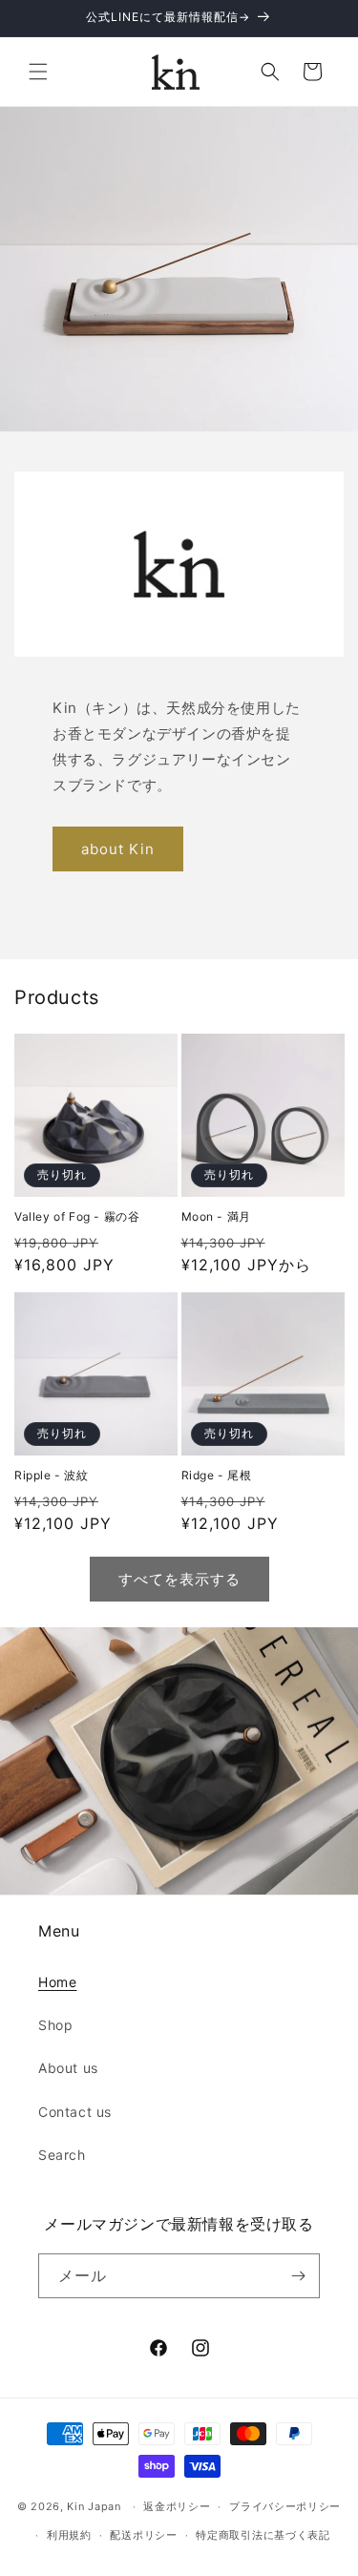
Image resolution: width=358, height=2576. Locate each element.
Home (57, 1982)
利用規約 (69, 2535)
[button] (38, 72)
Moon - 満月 (216, 1216)
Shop (55, 2025)
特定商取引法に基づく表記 (263, 2535)
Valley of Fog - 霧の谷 (77, 1216)
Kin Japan (94, 2506)
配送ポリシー (143, 2535)
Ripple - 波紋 (52, 1475)
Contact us (75, 2112)
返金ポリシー (177, 2506)
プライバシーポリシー (285, 2506)
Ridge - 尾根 (217, 1475)
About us (68, 2068)
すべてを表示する (179, 1579)
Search (62, 2155)
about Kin (118, 849)
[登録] (298, 2276)
